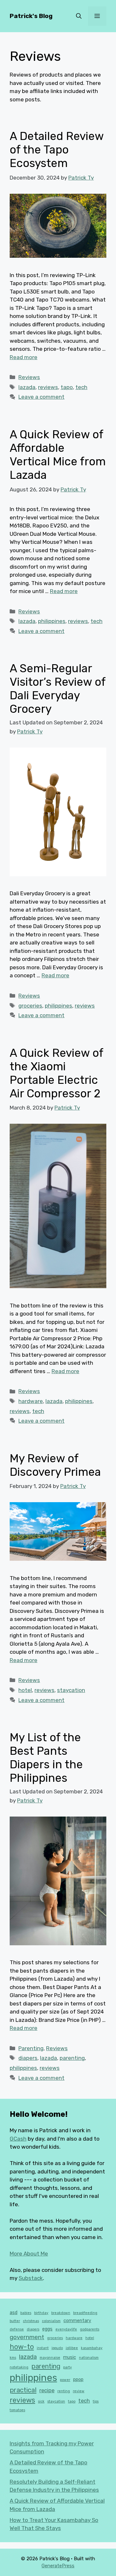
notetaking (19, 2367)
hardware (31, 1401)
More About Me (29, 2254)
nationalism (89, 2358)
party (68, 2367)
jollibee (72, 2348)
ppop (78, 2380)
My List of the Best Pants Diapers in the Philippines (46, 1758)
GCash (18, 2139)
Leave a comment (41, 397)
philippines (52, 621)
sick (41, 2401)
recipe (47, 2390)
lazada (27, 387)
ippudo (57, 2348)
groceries (30, 1006)
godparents (90, 2329)
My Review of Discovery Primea (55, 1465)
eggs (47, 2329)
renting (64, 2391)
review (79, 2391)
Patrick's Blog (31, 16)
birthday (41, 2313)
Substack (31, 2278)
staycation (71, 1690)
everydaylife (66, 2329)
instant (43, 2348)
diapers (28, 2058)
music (70, 2357)
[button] (79, 16)
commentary (77, 2321)
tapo (67, 387)
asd (14, 2313)
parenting (72, 2058)
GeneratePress (58, 2566)
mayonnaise (50, 2358)
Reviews (29, 377)
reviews (48, 387)
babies (26, 2313)
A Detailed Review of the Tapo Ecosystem (57, 150)
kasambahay (92, 2348)
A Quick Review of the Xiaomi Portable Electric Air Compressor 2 (56, 1073)
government (27, 2337)
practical (23, 2390)
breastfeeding (85, 2313)
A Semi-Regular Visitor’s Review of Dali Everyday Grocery (58, 689)
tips (96, 2401)
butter (15, 2321)
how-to (22, 2347)
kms (13, 2358)
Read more (24, 357)
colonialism (51, 2321)
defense (17, 2329)
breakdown (61, 2313)
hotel (25, 1690)
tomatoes (17, 2410)
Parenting (31, 2048)
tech (81, 387)
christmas (31, 2321)
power (65, 2380)
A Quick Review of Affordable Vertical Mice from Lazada (58, 455)
